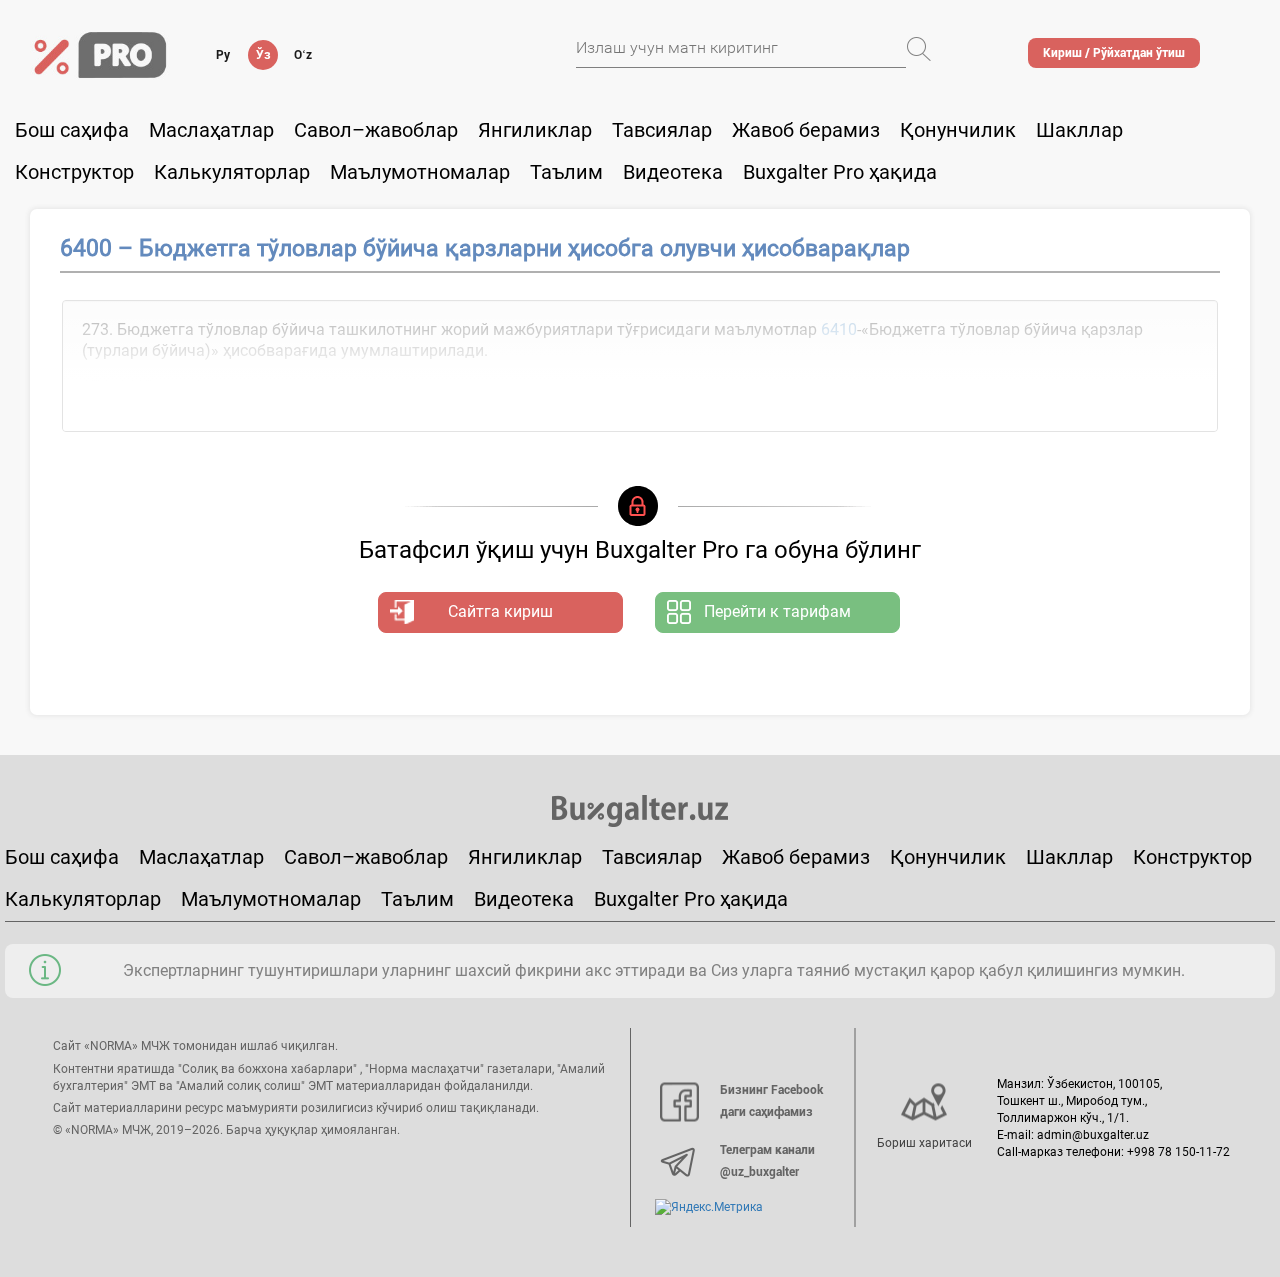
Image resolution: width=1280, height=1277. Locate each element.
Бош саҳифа (72, 130)
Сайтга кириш (500, 611)
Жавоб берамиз (806, 130)
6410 (839, 329)
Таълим (417, 899)
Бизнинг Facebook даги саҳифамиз (771, 1101)
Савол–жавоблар (376, 130)
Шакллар (1079, 130)
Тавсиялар (662, 130)
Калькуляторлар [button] (232, 172)
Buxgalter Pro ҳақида (840, 172)
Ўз (263, 55)
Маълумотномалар (420, 172)
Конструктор (1192, 857)
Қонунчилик (958, 130)
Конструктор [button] (74, 172)
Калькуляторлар (83, 899)
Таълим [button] (566, 172)
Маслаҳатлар (211, 130)
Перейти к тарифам (777, 611)
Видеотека (673, 172)
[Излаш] (919, 49)
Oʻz (303, 55)
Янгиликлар (535, 130)
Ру (223, 55)
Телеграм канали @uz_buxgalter (767, 1161)
